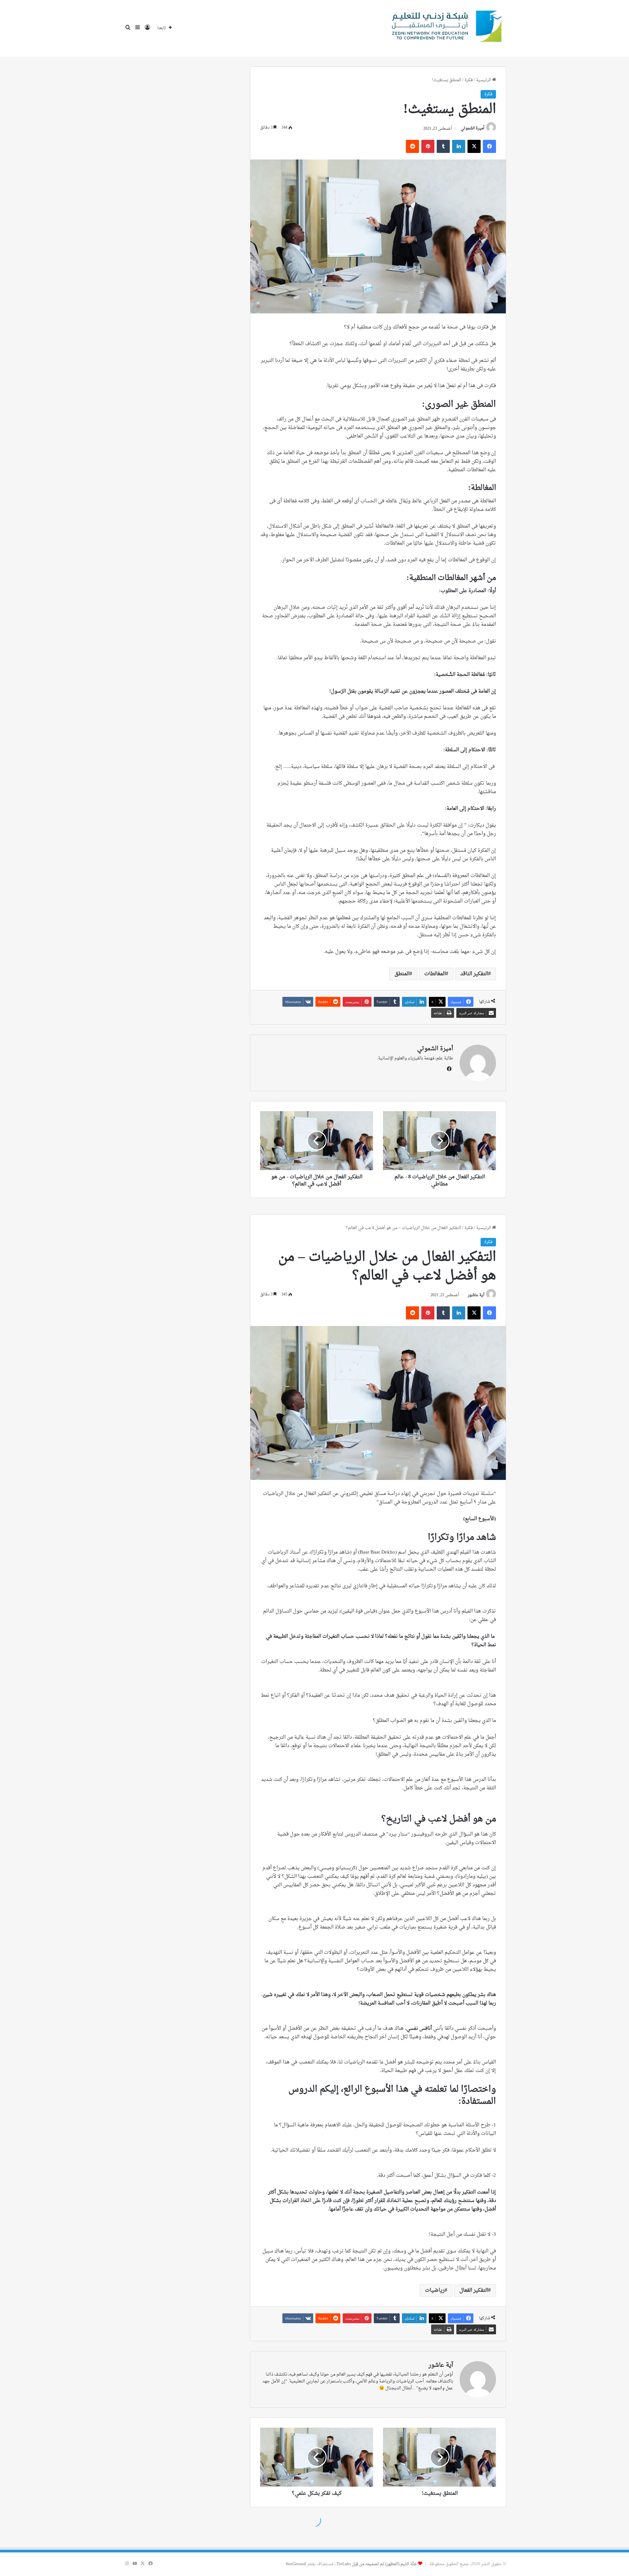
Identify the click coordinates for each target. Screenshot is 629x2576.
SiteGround (296, 2564)
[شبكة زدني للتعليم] (444, 28)
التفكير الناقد (474, 974)
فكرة (469, 80)
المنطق (402, 974)
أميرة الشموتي (472, 129)
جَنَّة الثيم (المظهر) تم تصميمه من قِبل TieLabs (377, 2564)
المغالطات (435, 974)
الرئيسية (484, 80)
